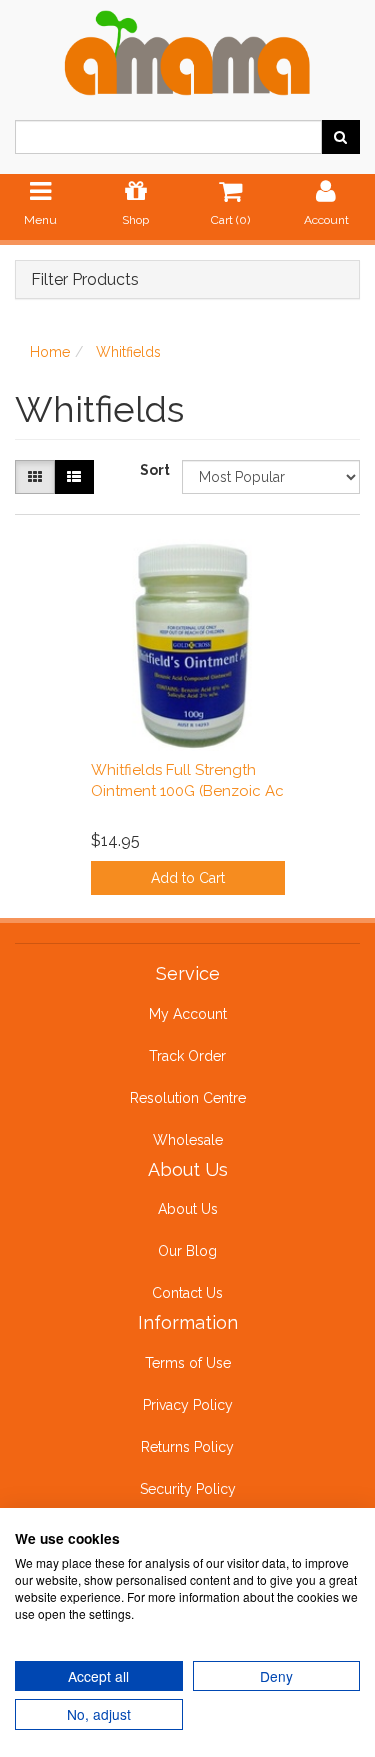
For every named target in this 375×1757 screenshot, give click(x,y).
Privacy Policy (188, 1405)
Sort (153, 470)
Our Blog (187, 1251)
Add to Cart (188, 878)
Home (50, 352)
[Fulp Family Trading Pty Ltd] (187, 49)
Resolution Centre (188, 1098)
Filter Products (85, 280)
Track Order (187, 1056)
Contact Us (187, 1293)
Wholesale (188, 1140)
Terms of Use (188, 1363)
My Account (188, 1014)
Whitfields (128, 352)
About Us (188, 1209)
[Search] (340, 137)
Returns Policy (187, 1447)
